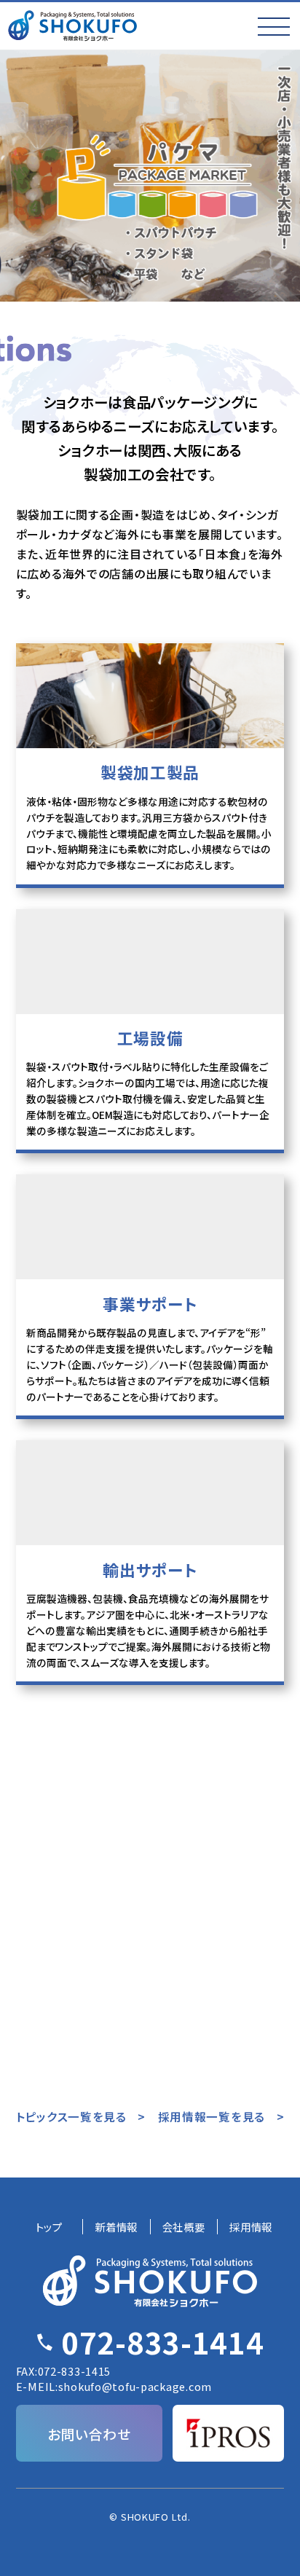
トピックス (150, 1821)
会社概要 (184, 2227)
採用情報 (59, 1850)
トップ (49, 2227)
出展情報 (241, 1821)
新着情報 (116, 2227)
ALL (59, 1821)
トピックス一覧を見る (71, 2116)
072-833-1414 (163, 2342)
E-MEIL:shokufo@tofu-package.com (114, 2386)
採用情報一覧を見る (212, 2116)
